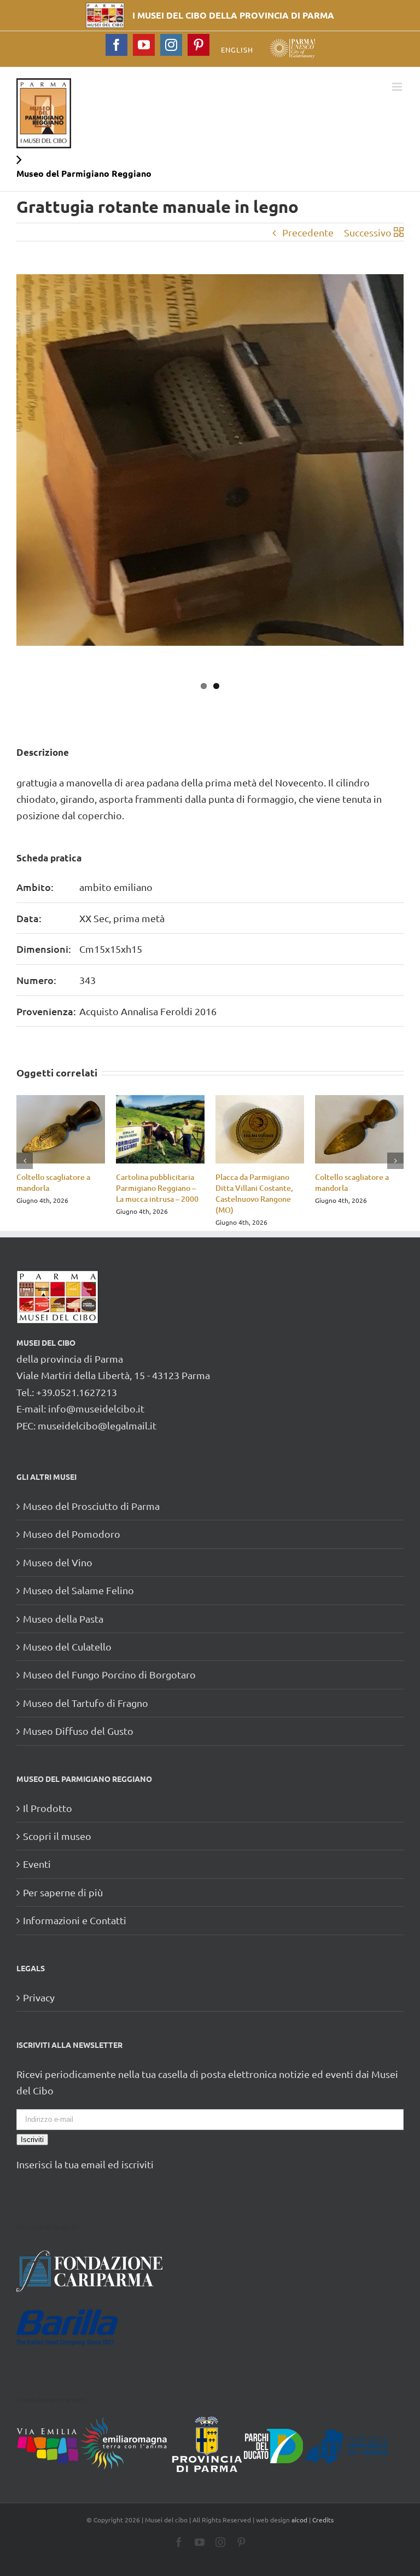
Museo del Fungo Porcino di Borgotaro (109, 1674)
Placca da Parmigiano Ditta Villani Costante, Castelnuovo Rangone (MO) (254, 1193)
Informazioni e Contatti (75, 1920)
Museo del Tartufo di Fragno (86, 1703)
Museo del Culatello (67, 1646)
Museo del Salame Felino (78, 1590)
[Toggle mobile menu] (398, 87)
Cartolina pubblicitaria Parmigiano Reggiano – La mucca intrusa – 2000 (157, 1188)
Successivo (368, 232)
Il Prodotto (48, 1808)
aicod (299, 2520)
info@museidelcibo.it (96, 1408)
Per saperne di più (63, 1892)
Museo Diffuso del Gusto (78, 1731)
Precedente (308, 232)
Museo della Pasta (63, 1619)
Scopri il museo (57, 1836)
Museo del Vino (58, 1562)
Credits (323, 2520)
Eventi (37, 1864)
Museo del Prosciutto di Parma (91, 1506)
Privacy (39, 1997)
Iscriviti (32, 2140)
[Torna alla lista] (399, 233)
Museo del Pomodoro (72, 1534)
